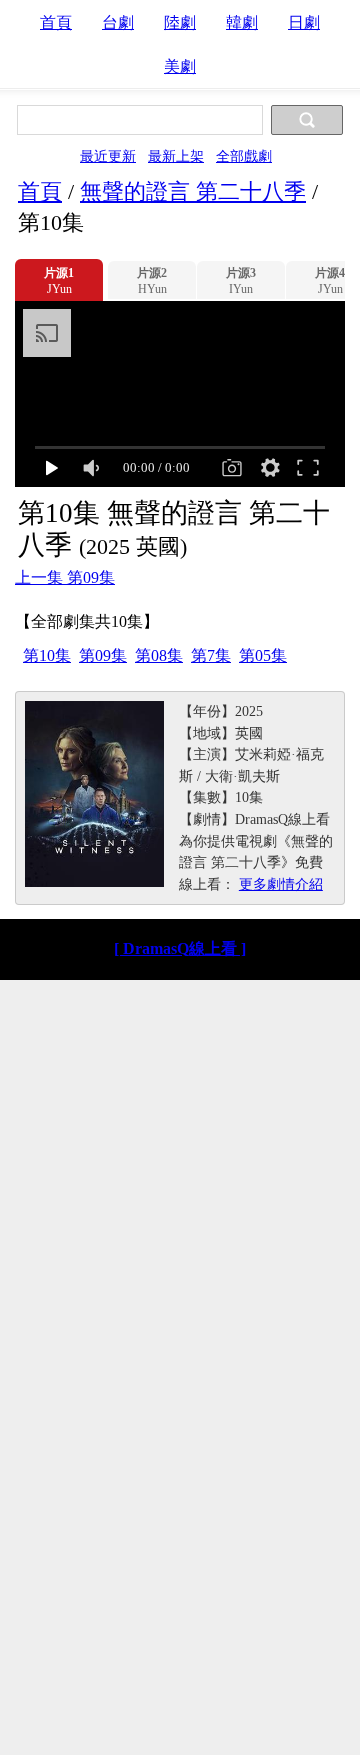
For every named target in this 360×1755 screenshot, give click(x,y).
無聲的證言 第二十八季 (193, 191)
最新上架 (176, 156)
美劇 (180, 66)
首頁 (56, 22)
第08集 (159, 655)
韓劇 (242, 22)
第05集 (263, 655)
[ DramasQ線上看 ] (180, 948)
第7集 (211, 655)
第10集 (47, 655)
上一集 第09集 (65, 577)
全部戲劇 (244, 156)
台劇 (118, 22)
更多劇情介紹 (281, 884)
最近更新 (108, 156)
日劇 (304, 22)
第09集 (103, 655)
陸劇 (180, 22)
